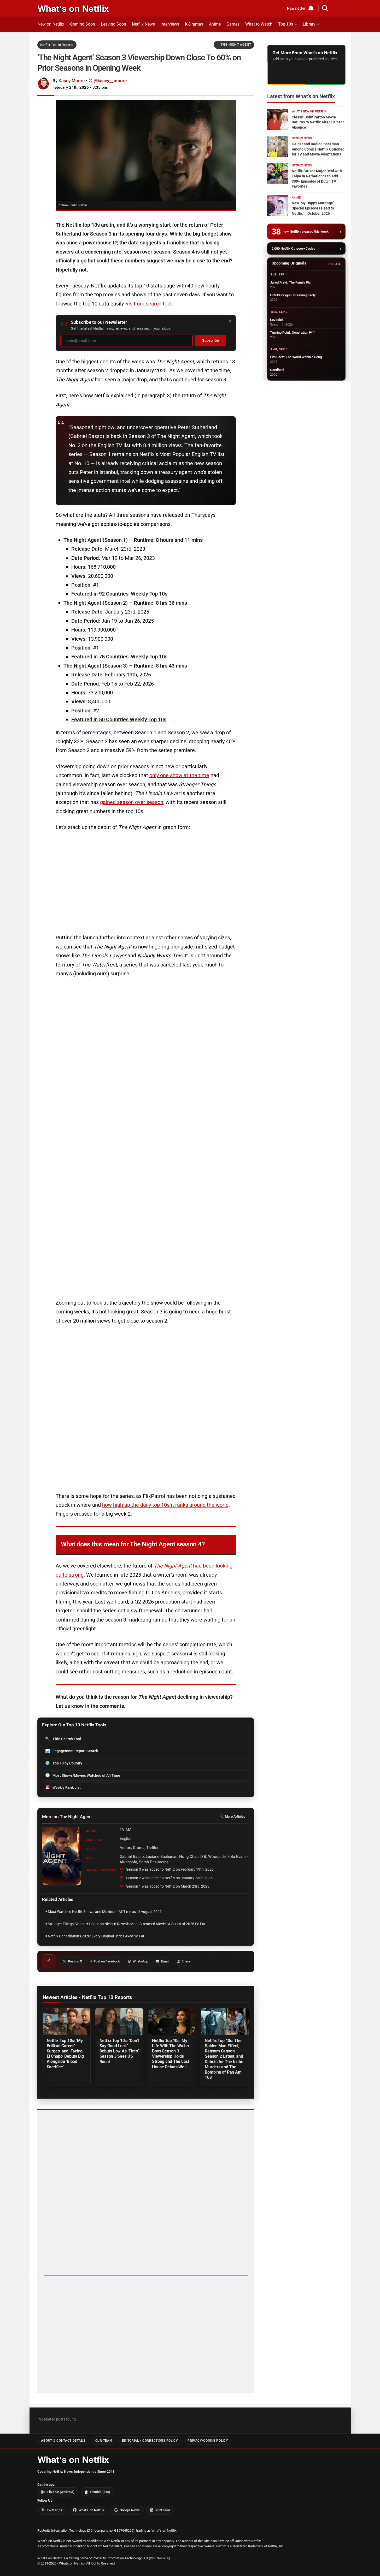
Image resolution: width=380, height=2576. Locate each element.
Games (233, 24)
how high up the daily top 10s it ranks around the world (165, 1505)
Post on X (75, 1961)
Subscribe (211, 341)
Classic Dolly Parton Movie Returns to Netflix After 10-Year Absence (318, 122)
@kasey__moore (110, 81)
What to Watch (259, 24)
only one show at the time (179, 775)
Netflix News (143, 24)
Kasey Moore (72, 81)
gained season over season (132, 802)
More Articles (235, 1817)
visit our (136, 304)
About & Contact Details (63, 2441)
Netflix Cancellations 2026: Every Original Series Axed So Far (96, 1936)
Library (309, 24)
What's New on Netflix (309, 112)
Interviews (170, 24)
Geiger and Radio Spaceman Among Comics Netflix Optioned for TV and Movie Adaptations (318, 149)
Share (186, 1961)
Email (165, 1961)
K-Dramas (194, 24)
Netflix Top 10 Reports (57, 45)
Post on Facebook (107, 1961)
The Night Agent (236, 45)
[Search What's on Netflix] (325, 8)
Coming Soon (83, 24)
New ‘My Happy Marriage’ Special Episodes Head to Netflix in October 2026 (313, 208)
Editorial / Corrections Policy (150, 2441)
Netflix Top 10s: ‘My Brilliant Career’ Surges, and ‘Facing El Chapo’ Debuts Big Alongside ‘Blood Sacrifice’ (65, 2054)
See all (335, 264)
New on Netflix (51, 24)
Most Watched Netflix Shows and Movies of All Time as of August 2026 (104, 1912)
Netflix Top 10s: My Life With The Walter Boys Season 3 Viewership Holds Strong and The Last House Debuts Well (171, 2054)
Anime (215, 24)
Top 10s (286, 24)
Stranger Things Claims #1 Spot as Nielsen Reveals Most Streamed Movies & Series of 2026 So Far (126, 1924)
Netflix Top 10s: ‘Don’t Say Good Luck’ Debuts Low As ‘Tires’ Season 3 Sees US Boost (119, 2051)
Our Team (104, 2441)
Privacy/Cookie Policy (208, 2441)
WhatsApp (140, 1961)
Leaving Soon (113, 24)
